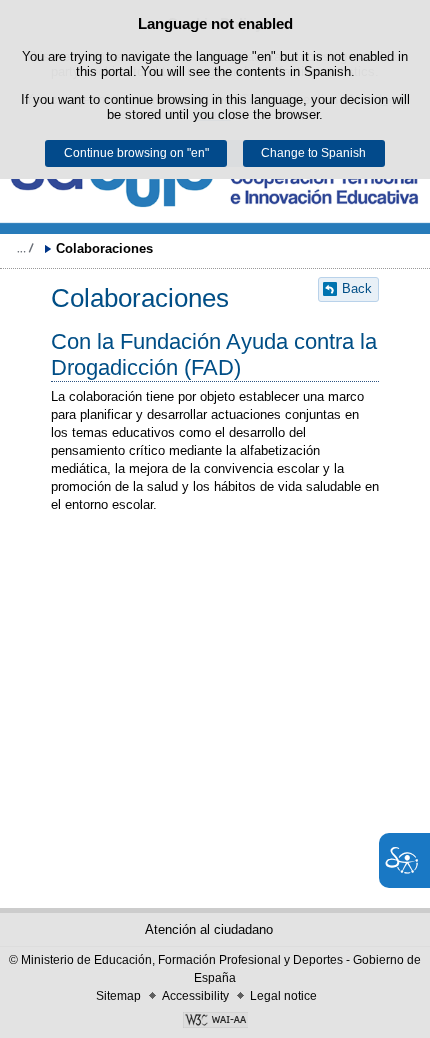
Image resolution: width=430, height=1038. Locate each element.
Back (357, 288)
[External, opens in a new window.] (215, 1022)
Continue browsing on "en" (136, 153)
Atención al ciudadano (209, 929)
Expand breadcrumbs (25, 248)
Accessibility (195, 996)
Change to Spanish (313, 153)
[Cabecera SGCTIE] (215, 183)
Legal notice (283, 996)
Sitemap (118, 996)
